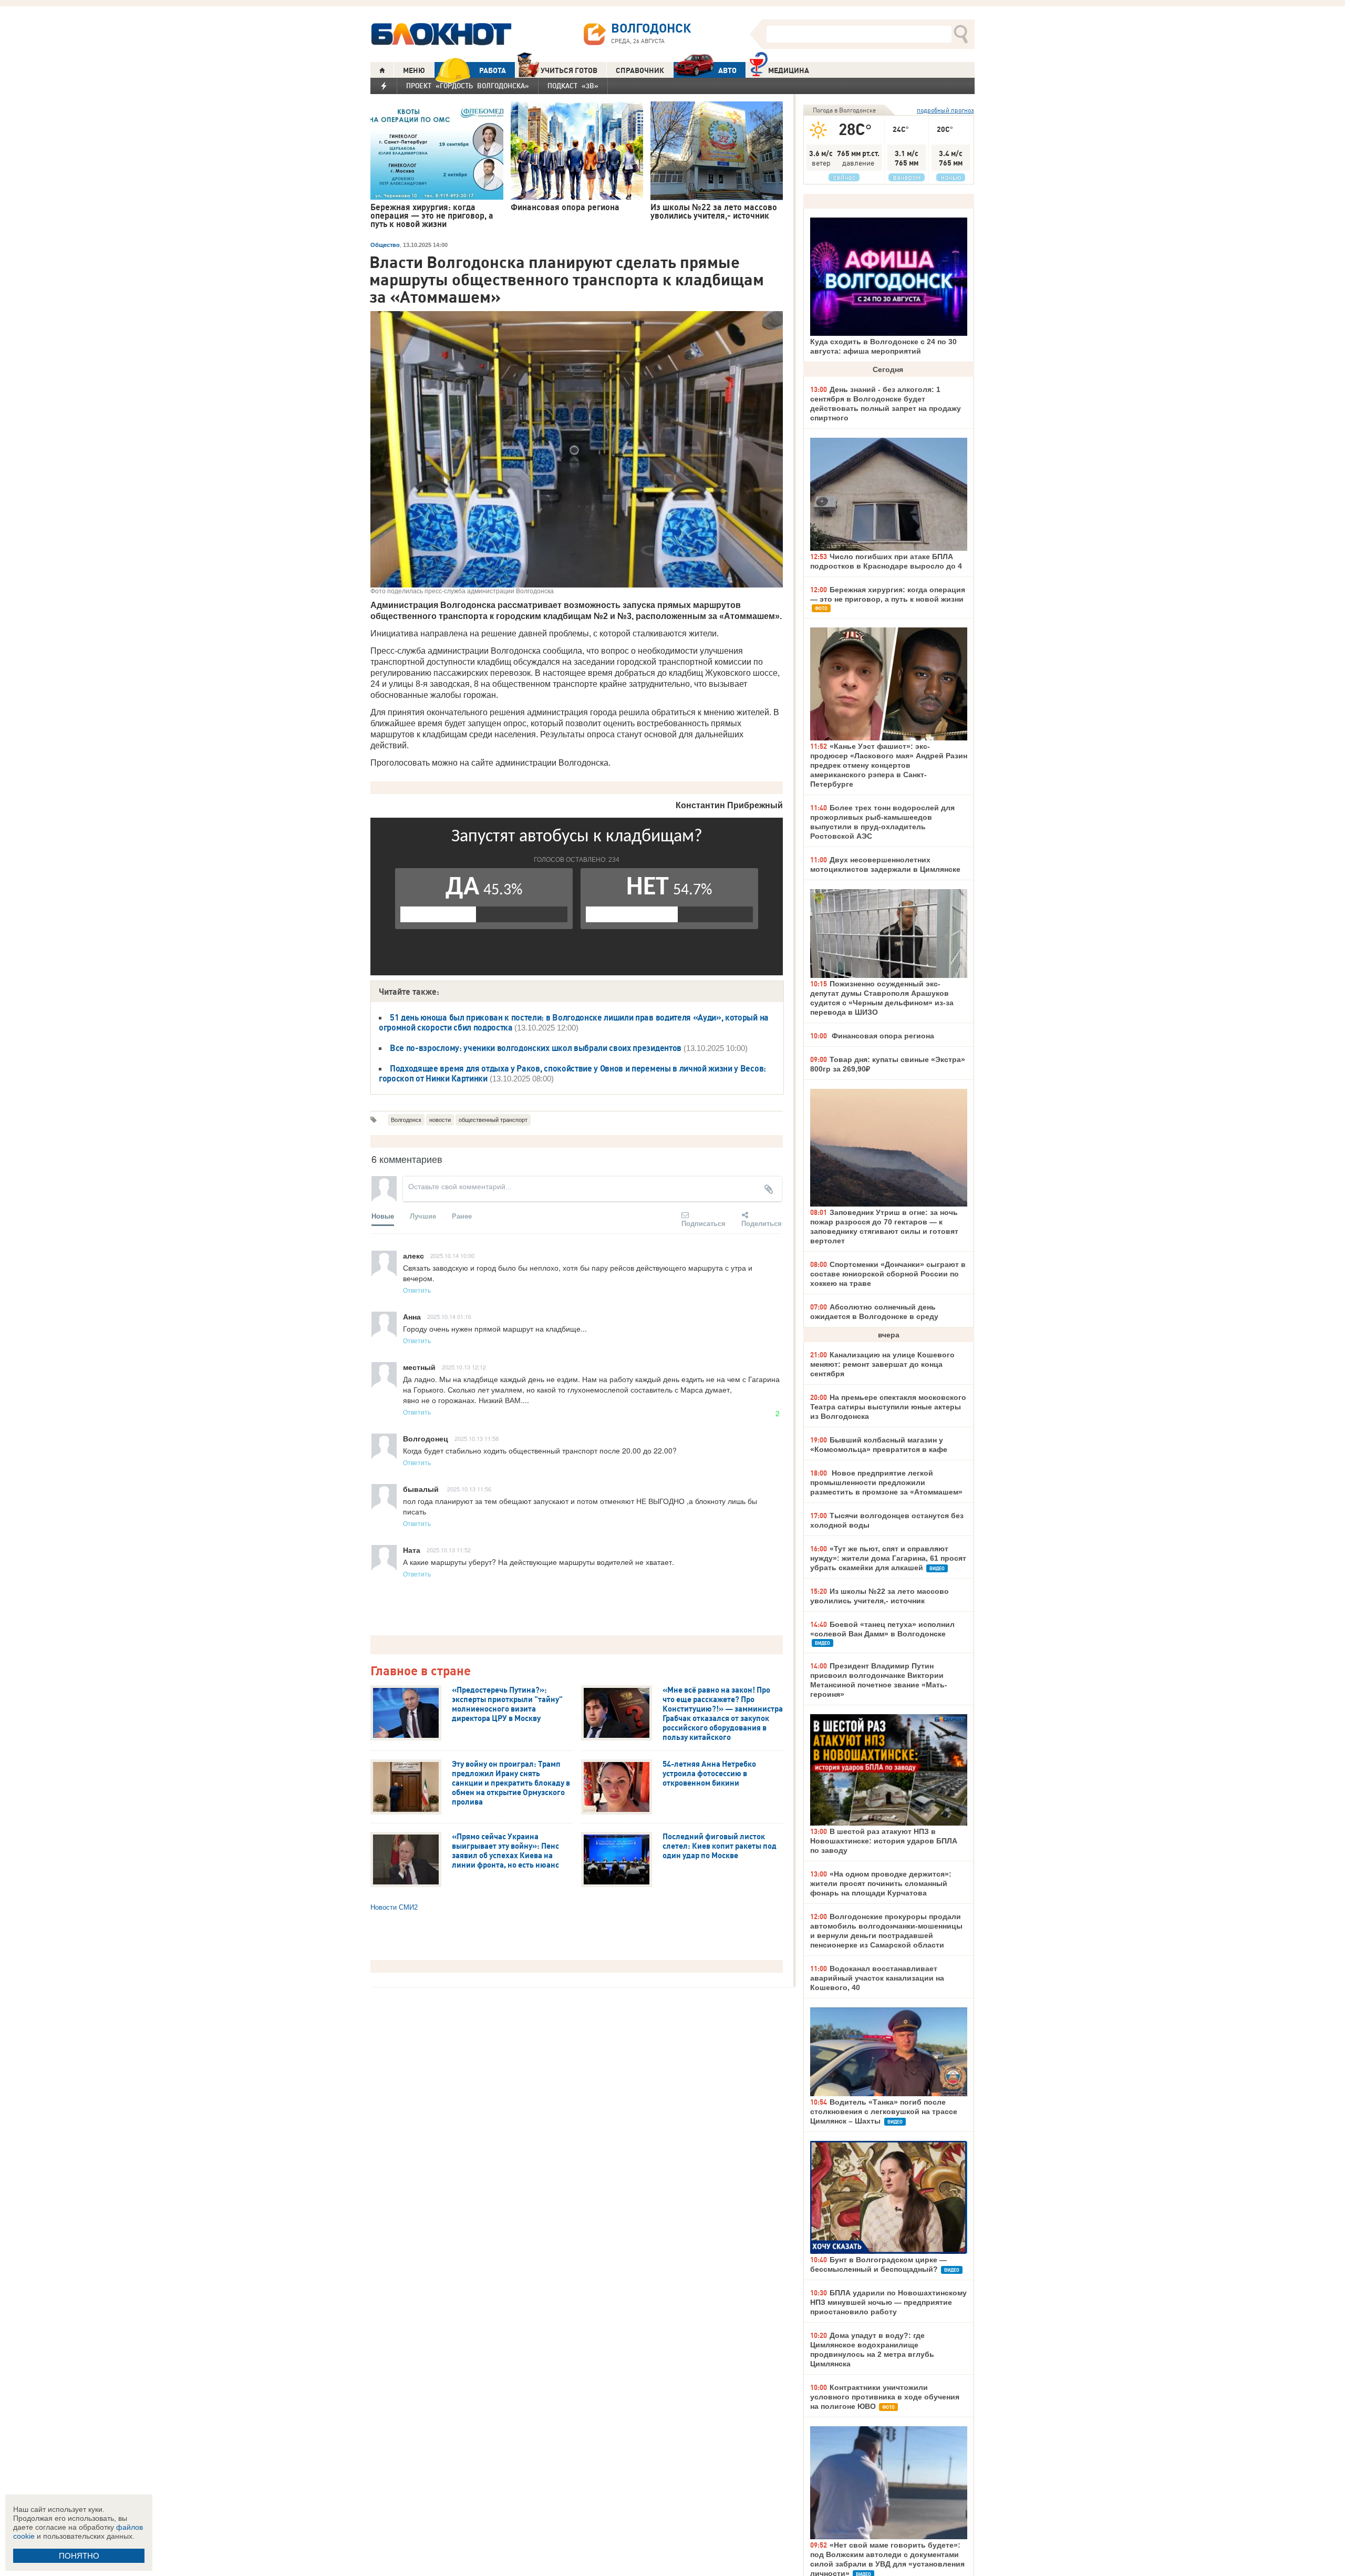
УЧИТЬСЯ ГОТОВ (569, 70)
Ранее (462, 1216)
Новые (383, 1216)
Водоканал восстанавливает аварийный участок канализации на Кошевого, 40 (877, 1978)
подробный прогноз (945, 110)
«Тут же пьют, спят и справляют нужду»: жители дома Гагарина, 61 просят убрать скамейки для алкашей (888, 1558)
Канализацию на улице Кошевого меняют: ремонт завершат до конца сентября (882, 1364)
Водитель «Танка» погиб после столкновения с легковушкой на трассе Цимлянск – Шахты (884, 2111)
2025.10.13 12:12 (464, 1367)
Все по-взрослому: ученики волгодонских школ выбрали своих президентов (536, 1048)
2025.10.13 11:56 (469, 1489)
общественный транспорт (493, 1120)
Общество (385, 245)
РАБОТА (493, 70)
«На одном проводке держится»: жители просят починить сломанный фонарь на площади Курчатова (881, 1883)
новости (440, 1120)
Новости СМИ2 (394, 1907)
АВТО (727, 70)
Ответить (417, 1290)
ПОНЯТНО (79, 2556)
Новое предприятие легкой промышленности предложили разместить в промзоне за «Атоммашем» (886, 1482)
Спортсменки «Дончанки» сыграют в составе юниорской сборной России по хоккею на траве (888, 1274)
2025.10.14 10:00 (452, 1255)
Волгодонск (406, 1120)
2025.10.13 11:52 (449, 1550)
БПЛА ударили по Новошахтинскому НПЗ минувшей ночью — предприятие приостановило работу (888, 2302)
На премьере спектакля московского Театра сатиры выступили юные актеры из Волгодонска (888, 1407)
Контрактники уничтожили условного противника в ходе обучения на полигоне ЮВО (885, 2397)
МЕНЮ (414, 70)
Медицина (789, 70)
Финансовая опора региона (882, 1036)
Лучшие (423, 1216)
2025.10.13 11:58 (477, 1438)
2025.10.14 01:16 (449, 1316)
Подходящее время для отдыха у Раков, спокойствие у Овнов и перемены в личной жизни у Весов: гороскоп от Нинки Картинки (572, 1073)
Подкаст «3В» (573, 86)
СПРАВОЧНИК (640, 70)
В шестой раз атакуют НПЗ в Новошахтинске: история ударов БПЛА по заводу (884, 1841)
